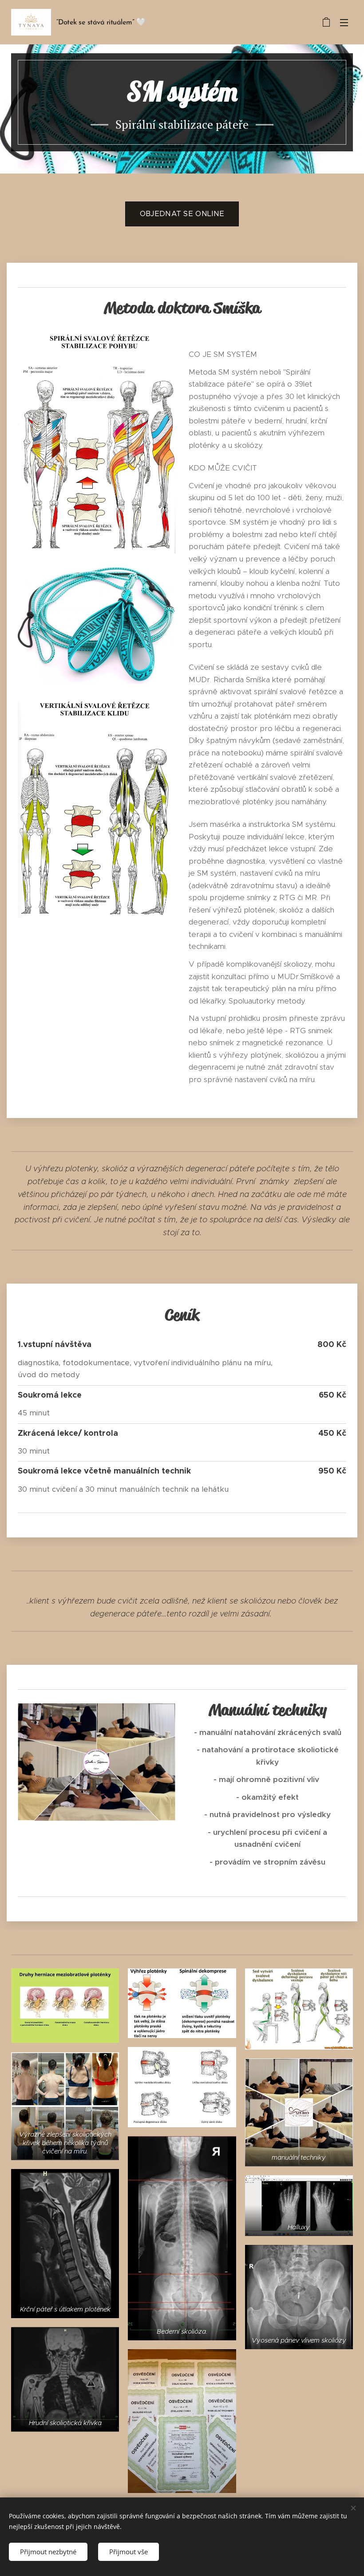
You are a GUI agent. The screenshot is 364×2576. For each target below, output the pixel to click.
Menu (344, 22)
